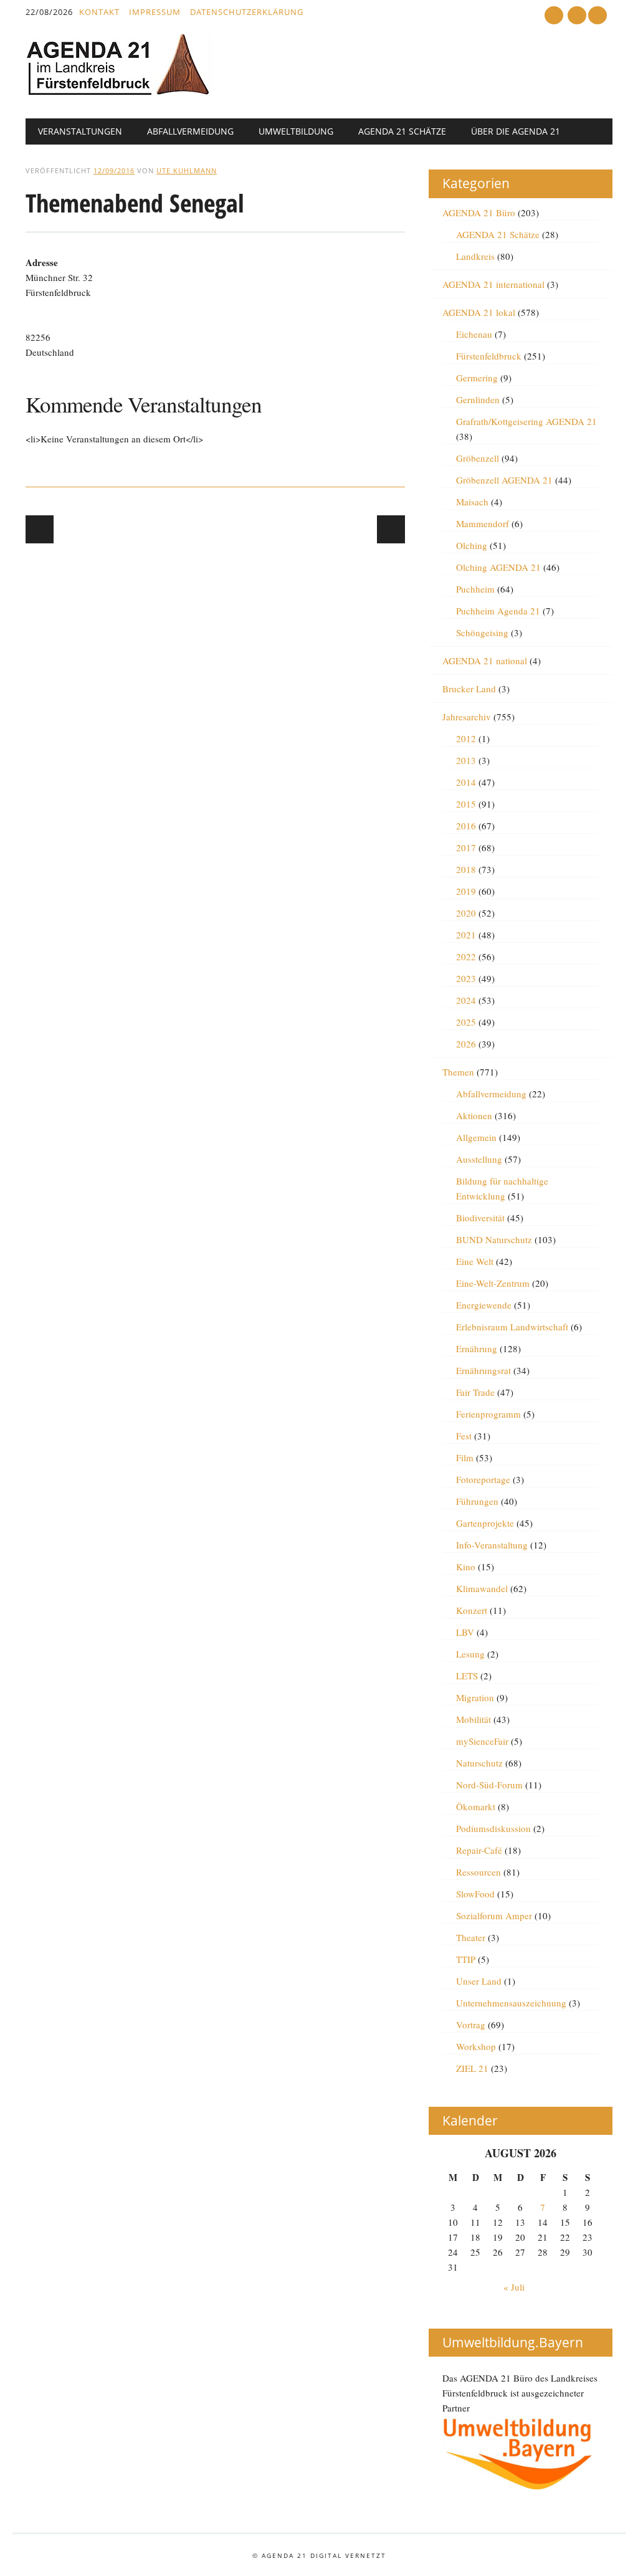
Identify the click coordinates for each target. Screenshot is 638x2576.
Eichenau (474, 334)
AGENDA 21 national (485, 661)
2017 (466, 847)
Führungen (477, 1501)
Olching (472, 545)
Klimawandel (482, 1588)
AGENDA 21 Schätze (402, 131)
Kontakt (99, 12)
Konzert (472, 1610)
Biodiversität (480, 1218)
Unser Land (479, 1981)
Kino (466, 1567)
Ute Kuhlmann (187, 170)
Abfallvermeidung (190, 131)
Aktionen (474, 1115)
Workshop (476, 2046)
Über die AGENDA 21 (516, 131)
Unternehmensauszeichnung (511, 2003)
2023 (466, 978)
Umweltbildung (296, 131)
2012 (466, 738)
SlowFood (475, 1894)
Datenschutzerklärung (247, 12)
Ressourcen (478, 1872)
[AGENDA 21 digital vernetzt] (119, 92)
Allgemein (476, 1137)
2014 (466, 782)
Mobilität (474, 1719)
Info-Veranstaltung (492, 1545)
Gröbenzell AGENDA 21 (504, 480)
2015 (466, 804)
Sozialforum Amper (494, 1915)
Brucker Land (469, 689)
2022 (466, 956)
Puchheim (475, 589)
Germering (477, 378)
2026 (466, 1044)
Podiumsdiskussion (493, 1828)
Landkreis (475, 256)
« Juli (514, 2287)
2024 (466, 1000)
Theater (471, 1937)
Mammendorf (483, 523)
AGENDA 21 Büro (479, 212)
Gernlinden (478, 399)
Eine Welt (475, 1261)
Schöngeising (482, 632)
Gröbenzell (478, 458)
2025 (466, 1022)
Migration (475, 1697)
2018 (466, 869)
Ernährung (477, 1348)
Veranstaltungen (80, 131)
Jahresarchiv (467, 717)
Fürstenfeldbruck (489, 356)
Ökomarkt (476, 1806)
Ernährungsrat (483, 1370)
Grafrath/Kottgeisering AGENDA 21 (526, 421)
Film (465, 1457)
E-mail (578, 16)
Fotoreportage (483, 1479)
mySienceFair (482, 1741)
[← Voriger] (40, 529)
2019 (466, 891)
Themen (458, 1072)
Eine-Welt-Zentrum (493, 1283)
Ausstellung (479, 1159)
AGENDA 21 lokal (479, 312)
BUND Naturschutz (494, 1239)
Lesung (470, 1654)
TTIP (466, 1959)
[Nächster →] (391, 529)
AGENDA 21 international (493, 284)
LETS (467, 1676)
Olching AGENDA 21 (498, 567)
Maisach (472, 502)
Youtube (554, 15)
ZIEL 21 (472, 2068)
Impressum (155, 12)
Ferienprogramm (488, 1414)
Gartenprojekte (485, 1523)
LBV (465, 1632)
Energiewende (484, 1305)
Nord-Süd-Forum (489, 1785)
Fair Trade (475, 1392)
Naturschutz (479, 1763)
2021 (466, 935)
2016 (466, 826)
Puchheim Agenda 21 (498, 611)
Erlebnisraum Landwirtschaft (512, 1327)
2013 (466, 760)
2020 (466, 913)
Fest (464, 1436)
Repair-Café (479, 1850)
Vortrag (471, 2025)
